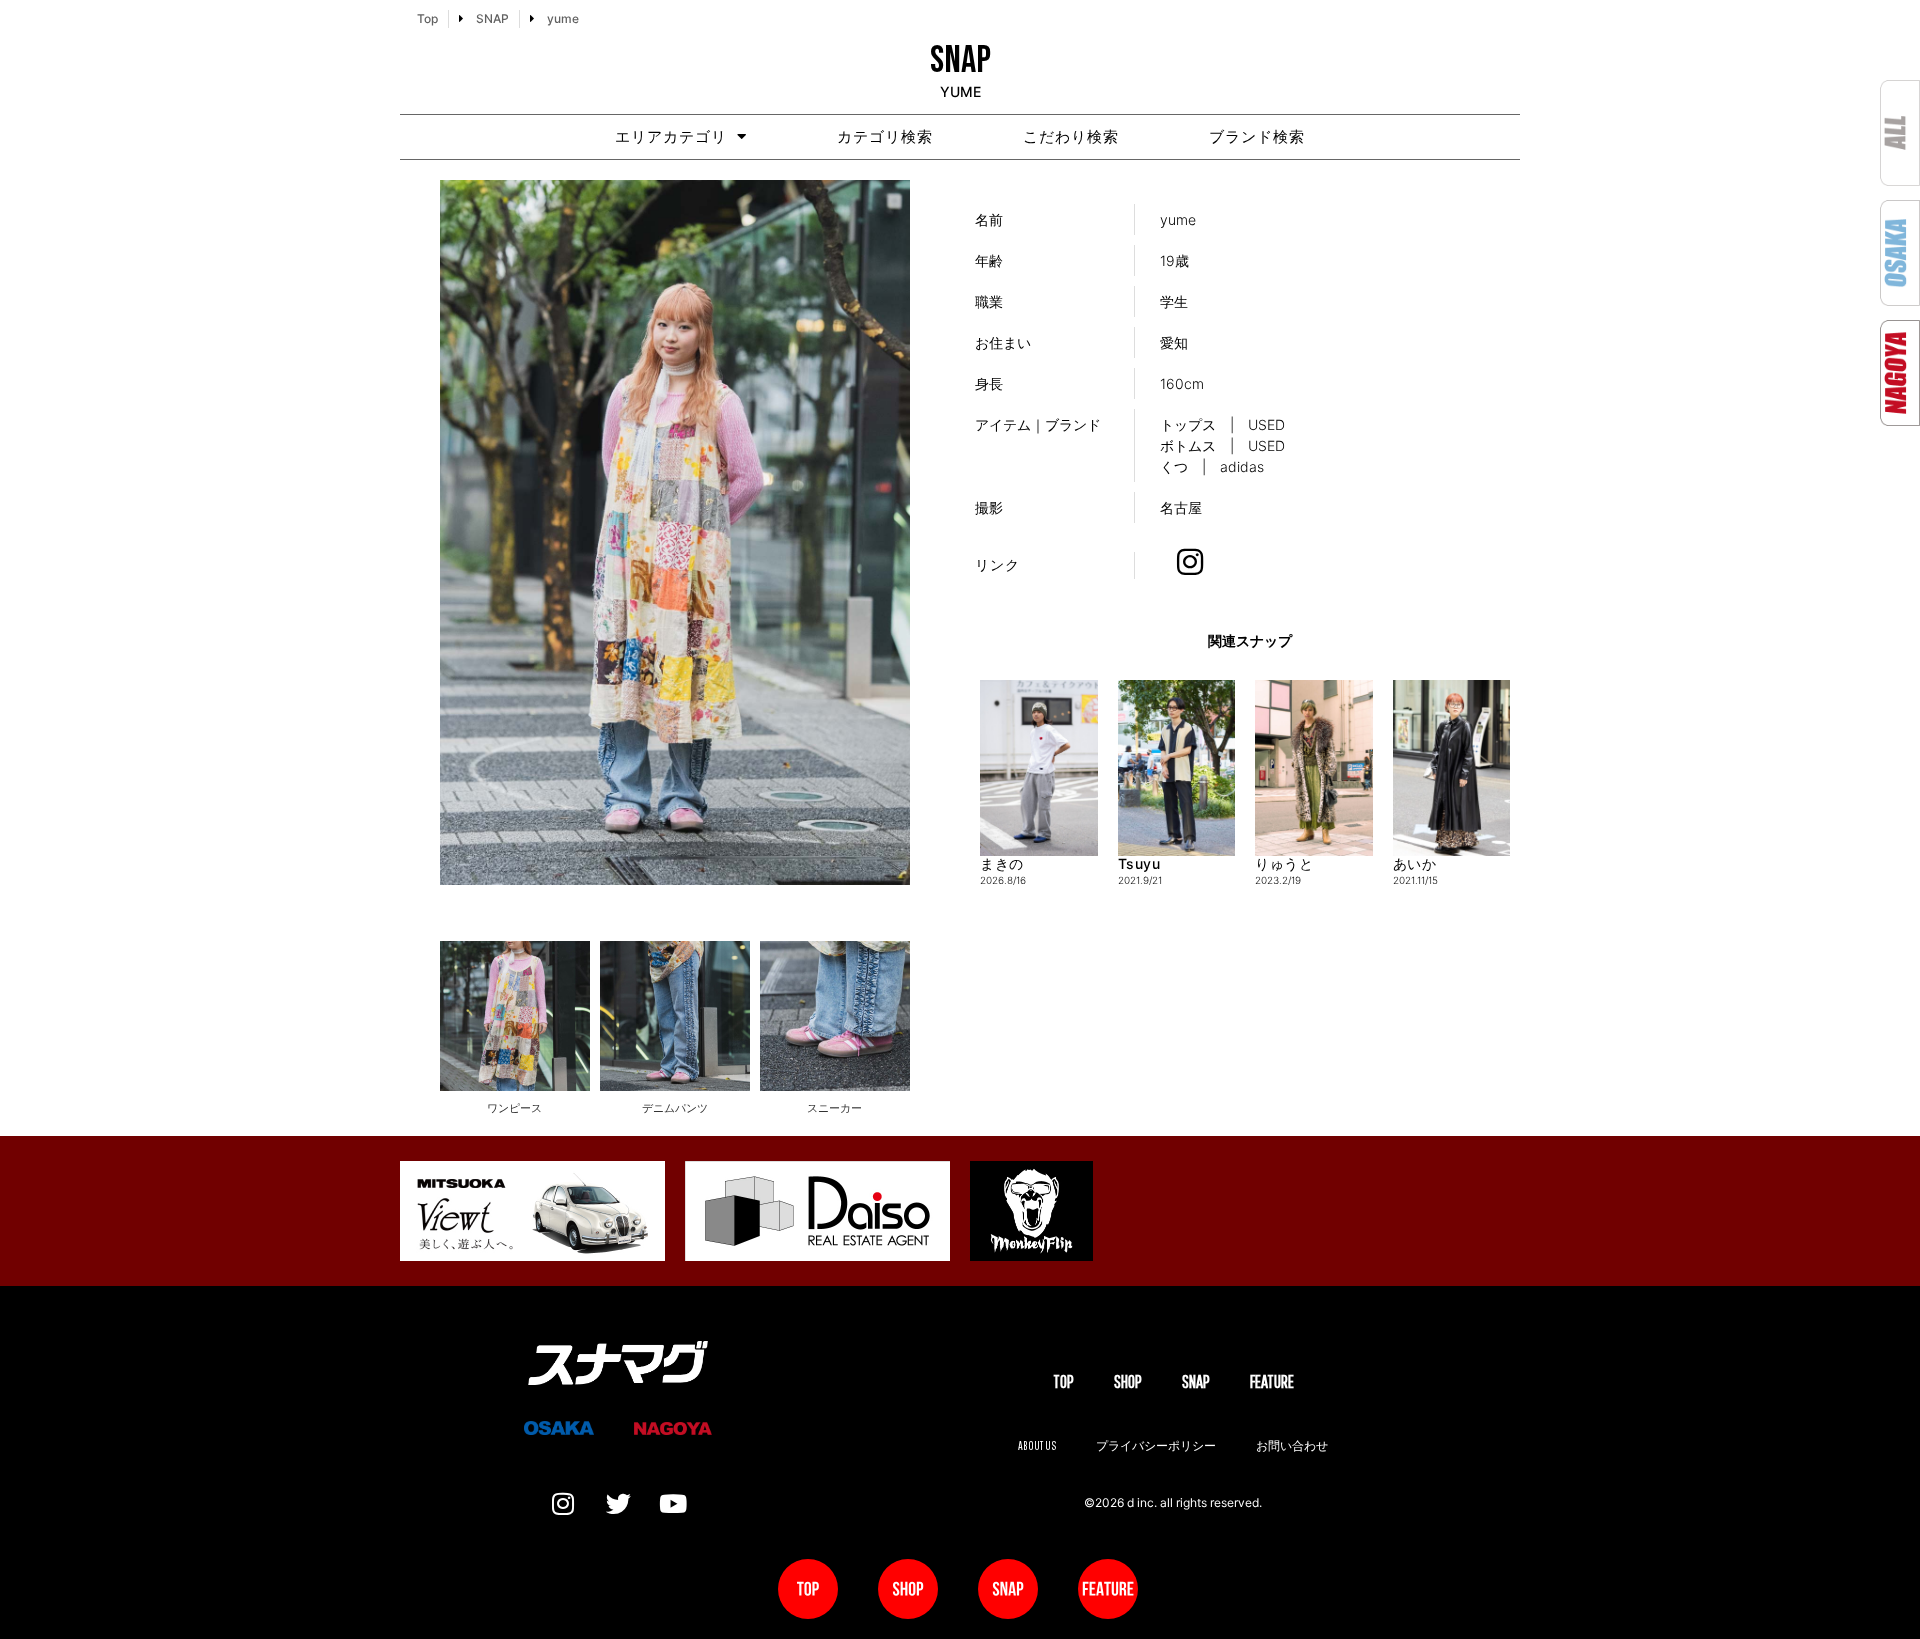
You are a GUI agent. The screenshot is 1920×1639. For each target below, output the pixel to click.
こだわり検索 (1071, 136)
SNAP (1196, 1381)
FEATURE (1272, 1381)
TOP (1063, 1381)
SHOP (1128, 1381)
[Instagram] (563, 1504)
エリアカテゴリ (671, 136)
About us (1037, 1445)
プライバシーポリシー (1156, 1445)
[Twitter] (618, 1504)
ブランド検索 (1257, 136)
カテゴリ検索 (885, 136)
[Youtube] (673, 1504)
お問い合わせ (1292, 1445)
